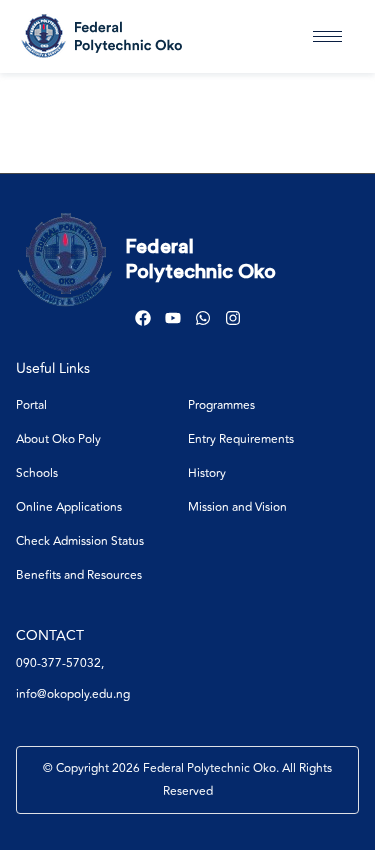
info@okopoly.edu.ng (73, 694)
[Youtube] (173, 318)
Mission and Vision (237, 507)
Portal (31, 405)
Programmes (221, 405)
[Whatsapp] (203, 318)
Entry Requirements (241, 439)
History (207, 473)
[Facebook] (143, 318)
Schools (37, 473)
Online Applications (69, 507)
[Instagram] (233, 318)
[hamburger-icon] (327, 36)
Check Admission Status (80, 541)
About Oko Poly (58, 439)
